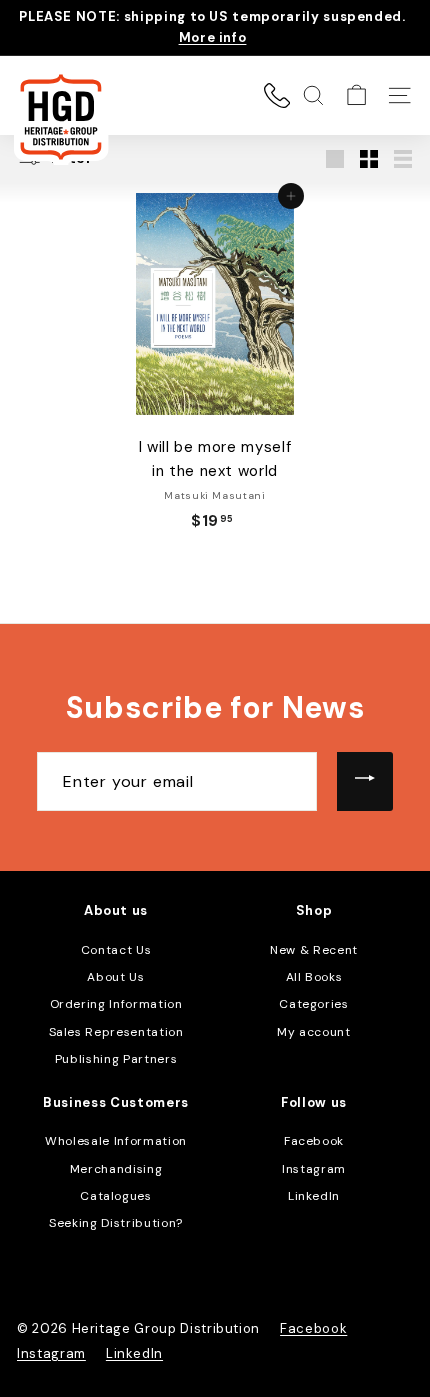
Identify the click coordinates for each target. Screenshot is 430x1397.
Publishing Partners (116, 1059)
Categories (314, 1004)
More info (213, 37)
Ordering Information (116, 1004)
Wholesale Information (116, 1141)
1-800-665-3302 (277, 95)
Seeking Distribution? (116, 1223)
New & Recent (314, 950)
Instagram (314, 1169)
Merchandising (116, 1169)
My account (314, 1032)
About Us (115, 977)
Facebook (314, 1141)
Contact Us (116, 950)
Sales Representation (116, 1032)
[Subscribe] (365, 782)
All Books (314, 977)
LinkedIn (314, 1196)
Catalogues (116, 1196)
